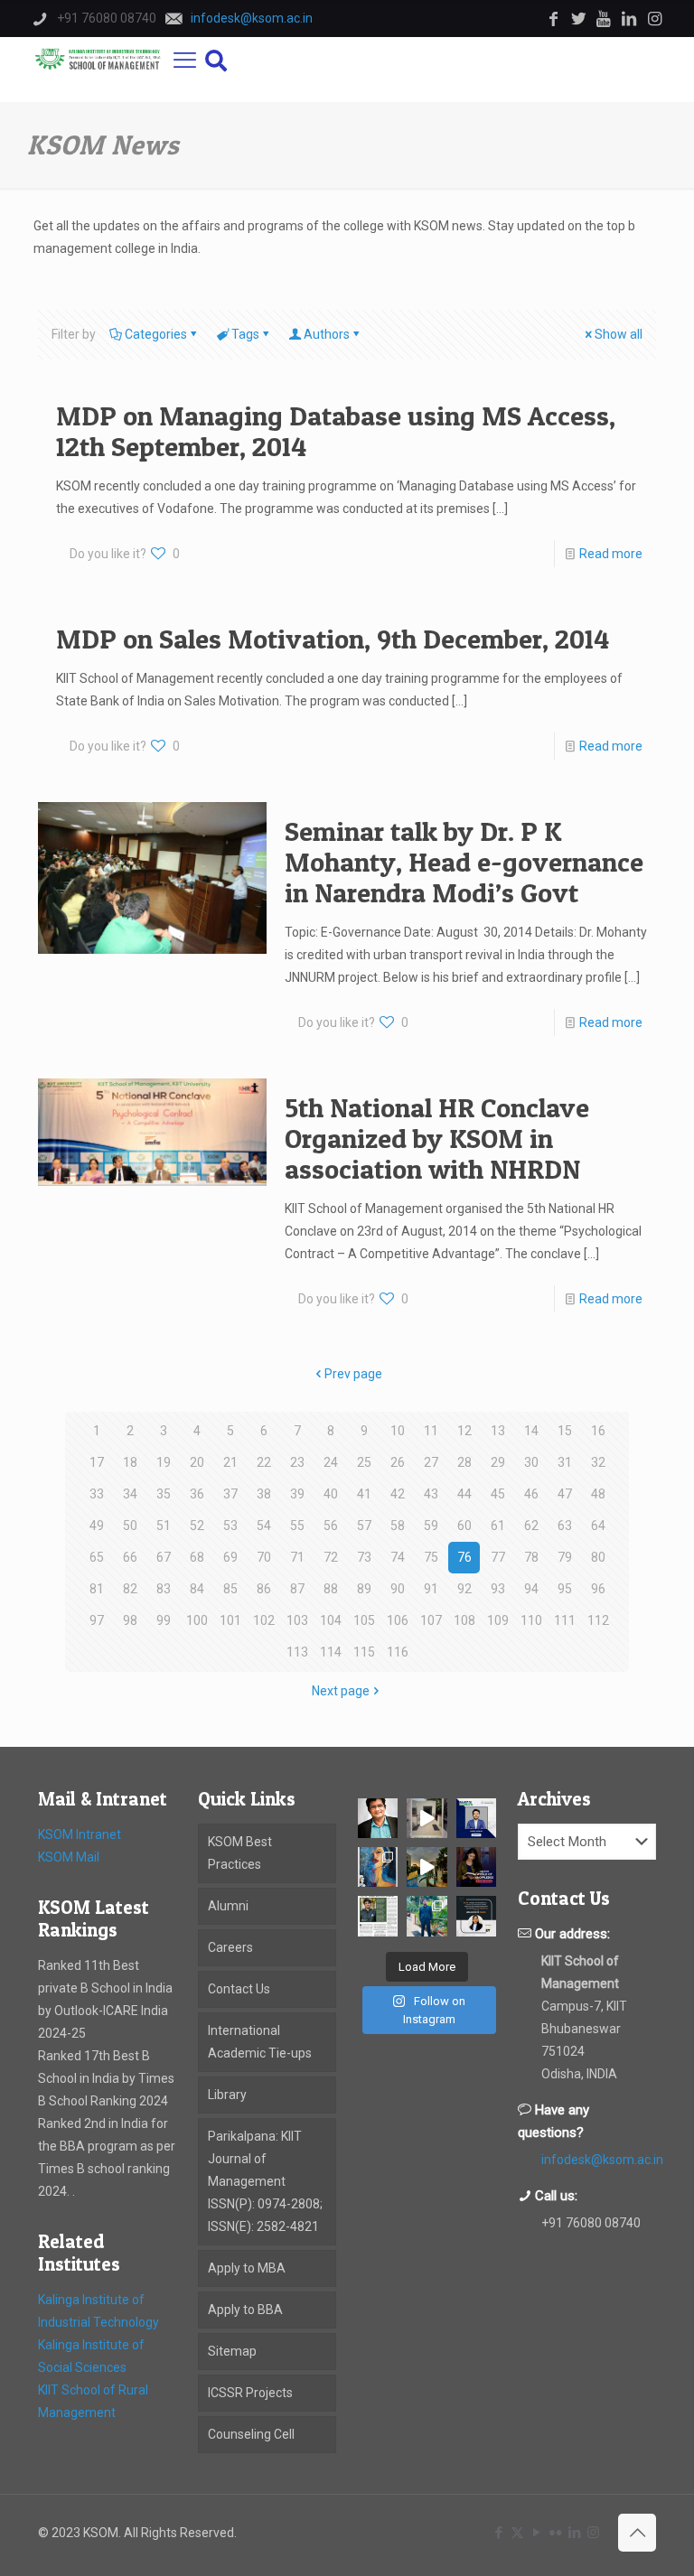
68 (197, 1557)
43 (431, 1494)
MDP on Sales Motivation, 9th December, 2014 (333, 639)
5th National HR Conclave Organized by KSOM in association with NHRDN (437, 1138)
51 (164, 1526)
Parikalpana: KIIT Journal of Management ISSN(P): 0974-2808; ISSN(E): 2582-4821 (265, 2181)
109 (498, 1620)
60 (464, 1526)
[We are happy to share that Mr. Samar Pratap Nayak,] (378, 1916)
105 (364, 1620)
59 (431, 1526)
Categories (156, 334)
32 (598, 1462)
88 (331, 1589)
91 (431, 1589)
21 (230, 1462)
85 (230, 1589)
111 (565, 1620)
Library (227, 2095)
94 (531, 1589)
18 (130, 1462)
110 (531, 1620)
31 (565, 1462)
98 (130, 1620)
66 (130, 1557)
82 (130, 1589)
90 (398, 1589)
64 (598, 1526)
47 (565, 1494)
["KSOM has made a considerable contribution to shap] (476, 1916)
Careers (230, 1947)
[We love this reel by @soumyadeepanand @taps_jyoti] (427, 1818)
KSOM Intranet (80, 1834)
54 (264, 1526)
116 (398, 1652)
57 (364, 1526)
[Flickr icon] (555, 2533)
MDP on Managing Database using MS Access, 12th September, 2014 (336, 431)
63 (565, 1526)
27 (431, 1462)
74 (398, 1557)
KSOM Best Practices (240, 1853)
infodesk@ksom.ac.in (602, 2160)
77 (498, 1557)
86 (264, 1589)
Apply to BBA (245, 2310)
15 (565, 1431)
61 (498, 1526)
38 (264, 1494)
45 (498, 1494)
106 (398, 1620)
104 (331, 1620)
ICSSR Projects (250, 2393)
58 (398, 1526)
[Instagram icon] (593, 2533)
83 (164, 1589)
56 (331, 1526)
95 (565, 1589)
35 (164, 1494)
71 (297, 1557)
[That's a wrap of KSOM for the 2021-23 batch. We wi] (427, 1867)
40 (331, 1494)
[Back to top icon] (637, 2533)
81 (97, 1589)
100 (197, 1620)
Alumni (228, 1906)
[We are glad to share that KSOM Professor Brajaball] (378, 1818)
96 (598, 1589)
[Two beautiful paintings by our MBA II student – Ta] (378, 1867)
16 (598, 1431)
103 (297, 1620)
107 (431, 1620)
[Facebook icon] (498, 2533)
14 (531, 1431)
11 (431, 1431)
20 (197, 1462)
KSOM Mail (69, 1857)
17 (97, 1462)
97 (97, 1620)
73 (364, 1557)
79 (565, 1557)
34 (130, 1494)
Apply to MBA (247, 2268)
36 (197, 1494)
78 (531, 1557)
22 (264, 1462)
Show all (619, 334)
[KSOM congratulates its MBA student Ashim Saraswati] (427, 1916)
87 (297, 1589)
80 (598, 1557)
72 (331, 1557)
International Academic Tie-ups (260, 2042)
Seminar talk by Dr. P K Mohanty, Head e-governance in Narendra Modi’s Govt (464, 862)
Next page (341, 1691)
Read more (611, 554)
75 (431, 1557)
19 (164, 1462)
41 (364, 1494)
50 (130, 1526)
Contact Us (239, 1989)
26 (398, 1462)
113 (297, 1652)
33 (97, 1494)
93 (498, 1589)
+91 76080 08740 (591, 2223)
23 (297, 1462)
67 (164, 1557)
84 (197, 1589)
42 (398, 1494)
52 (197, 1526)
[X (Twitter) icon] (517, 2533)
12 (464, 1431)
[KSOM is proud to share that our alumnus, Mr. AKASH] (476, 1818)
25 (364, 1462)
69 (230, 1557)
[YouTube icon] (536, 2533)
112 (598, 1620)
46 (531, 1494)
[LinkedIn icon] (574, 2533)
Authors (327, 334)
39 (297, 1494)
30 (531, 1462)
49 (97, 1526)
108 (464, 1620)
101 (230, 1620)
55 (297, 1526)
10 (398, 1431)
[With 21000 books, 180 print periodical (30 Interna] (476, 1867)
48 (598, 1494)
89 (364, 1589)
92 (464, 1589)
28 (464, 1462)
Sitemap (232, 2351)
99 (164, 1620)
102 (264, 1620)
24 (331, 1462)
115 (364, 1652)
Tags (245, 334)
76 (464, 1557)
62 (531, 1526)
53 (230, 1526)
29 (498, 1462)
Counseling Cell (251, 2434)
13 (498, 1431)
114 (331, 1652)
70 (264, 1557)
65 (97, 1557)
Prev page (353, 1374)
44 (464, 1494)
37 (230, 1494)
